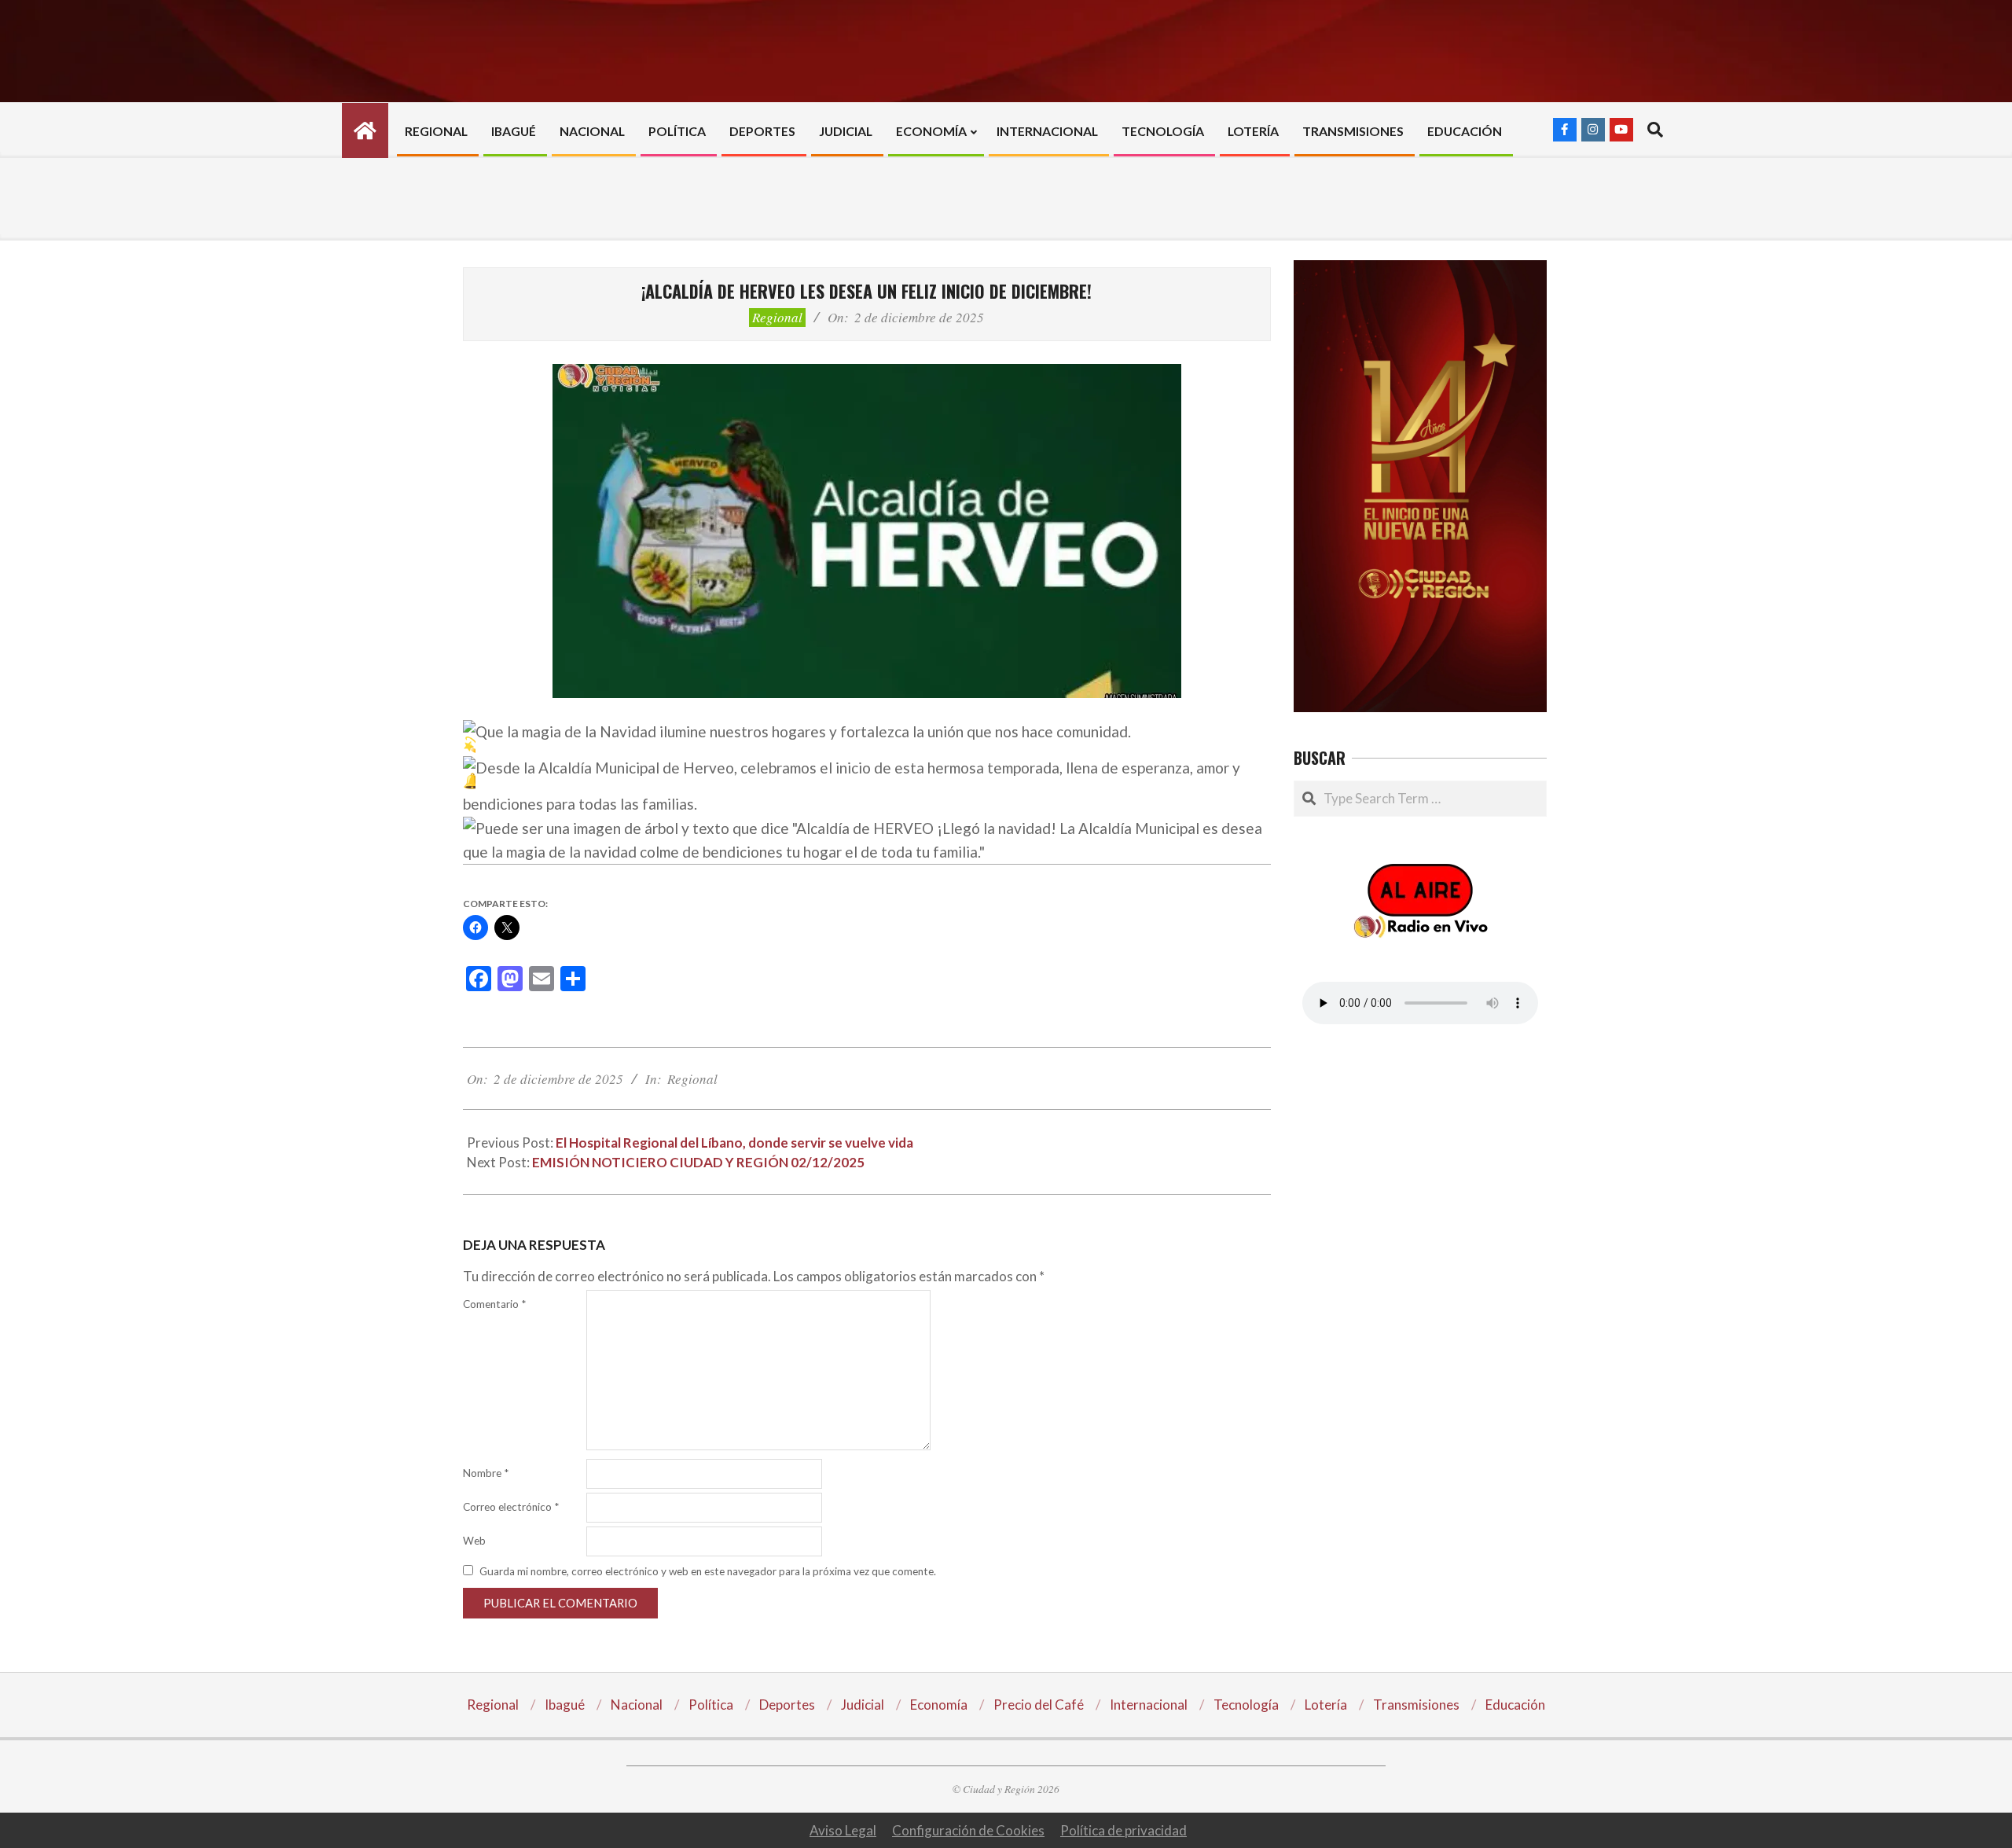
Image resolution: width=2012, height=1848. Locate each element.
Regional (777, 317)
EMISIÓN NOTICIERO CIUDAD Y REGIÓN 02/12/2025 (698, 1162)
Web (474, 1541)
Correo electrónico (511, 1507)
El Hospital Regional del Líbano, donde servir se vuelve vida (734, 1143)
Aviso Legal (843, 1830)
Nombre (486, 1473)
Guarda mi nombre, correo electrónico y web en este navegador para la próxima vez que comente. (708, 1571)
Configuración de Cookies (968, 1830)
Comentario (494, 1304)
